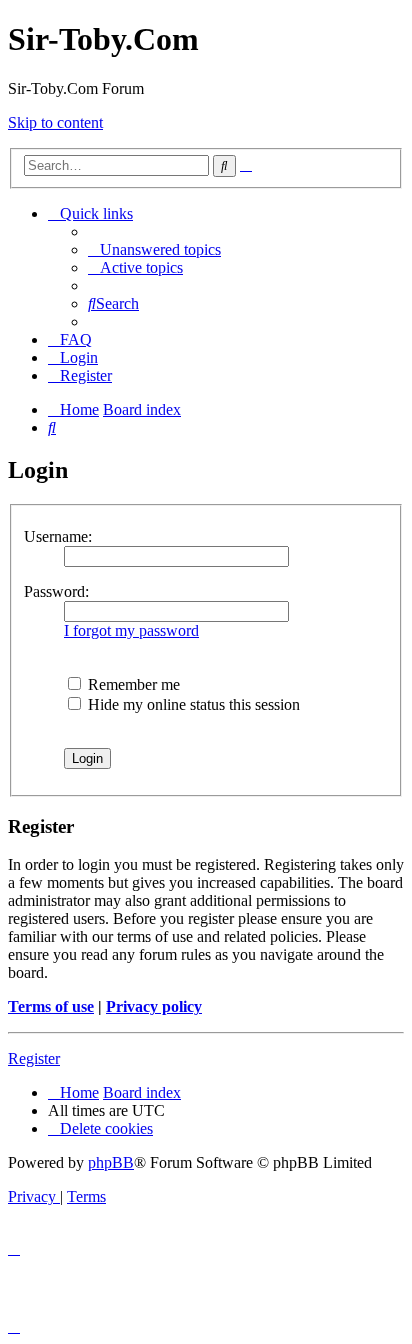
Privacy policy (154, 1006)
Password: (56, 591)
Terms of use (51, 1006)
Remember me (132, 684)
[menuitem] (154, 249)
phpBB (111, 1162)
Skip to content (55, 122)
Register (34, 1058)
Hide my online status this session (192, 704)
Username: (58, 536)
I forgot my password (131, 630)
